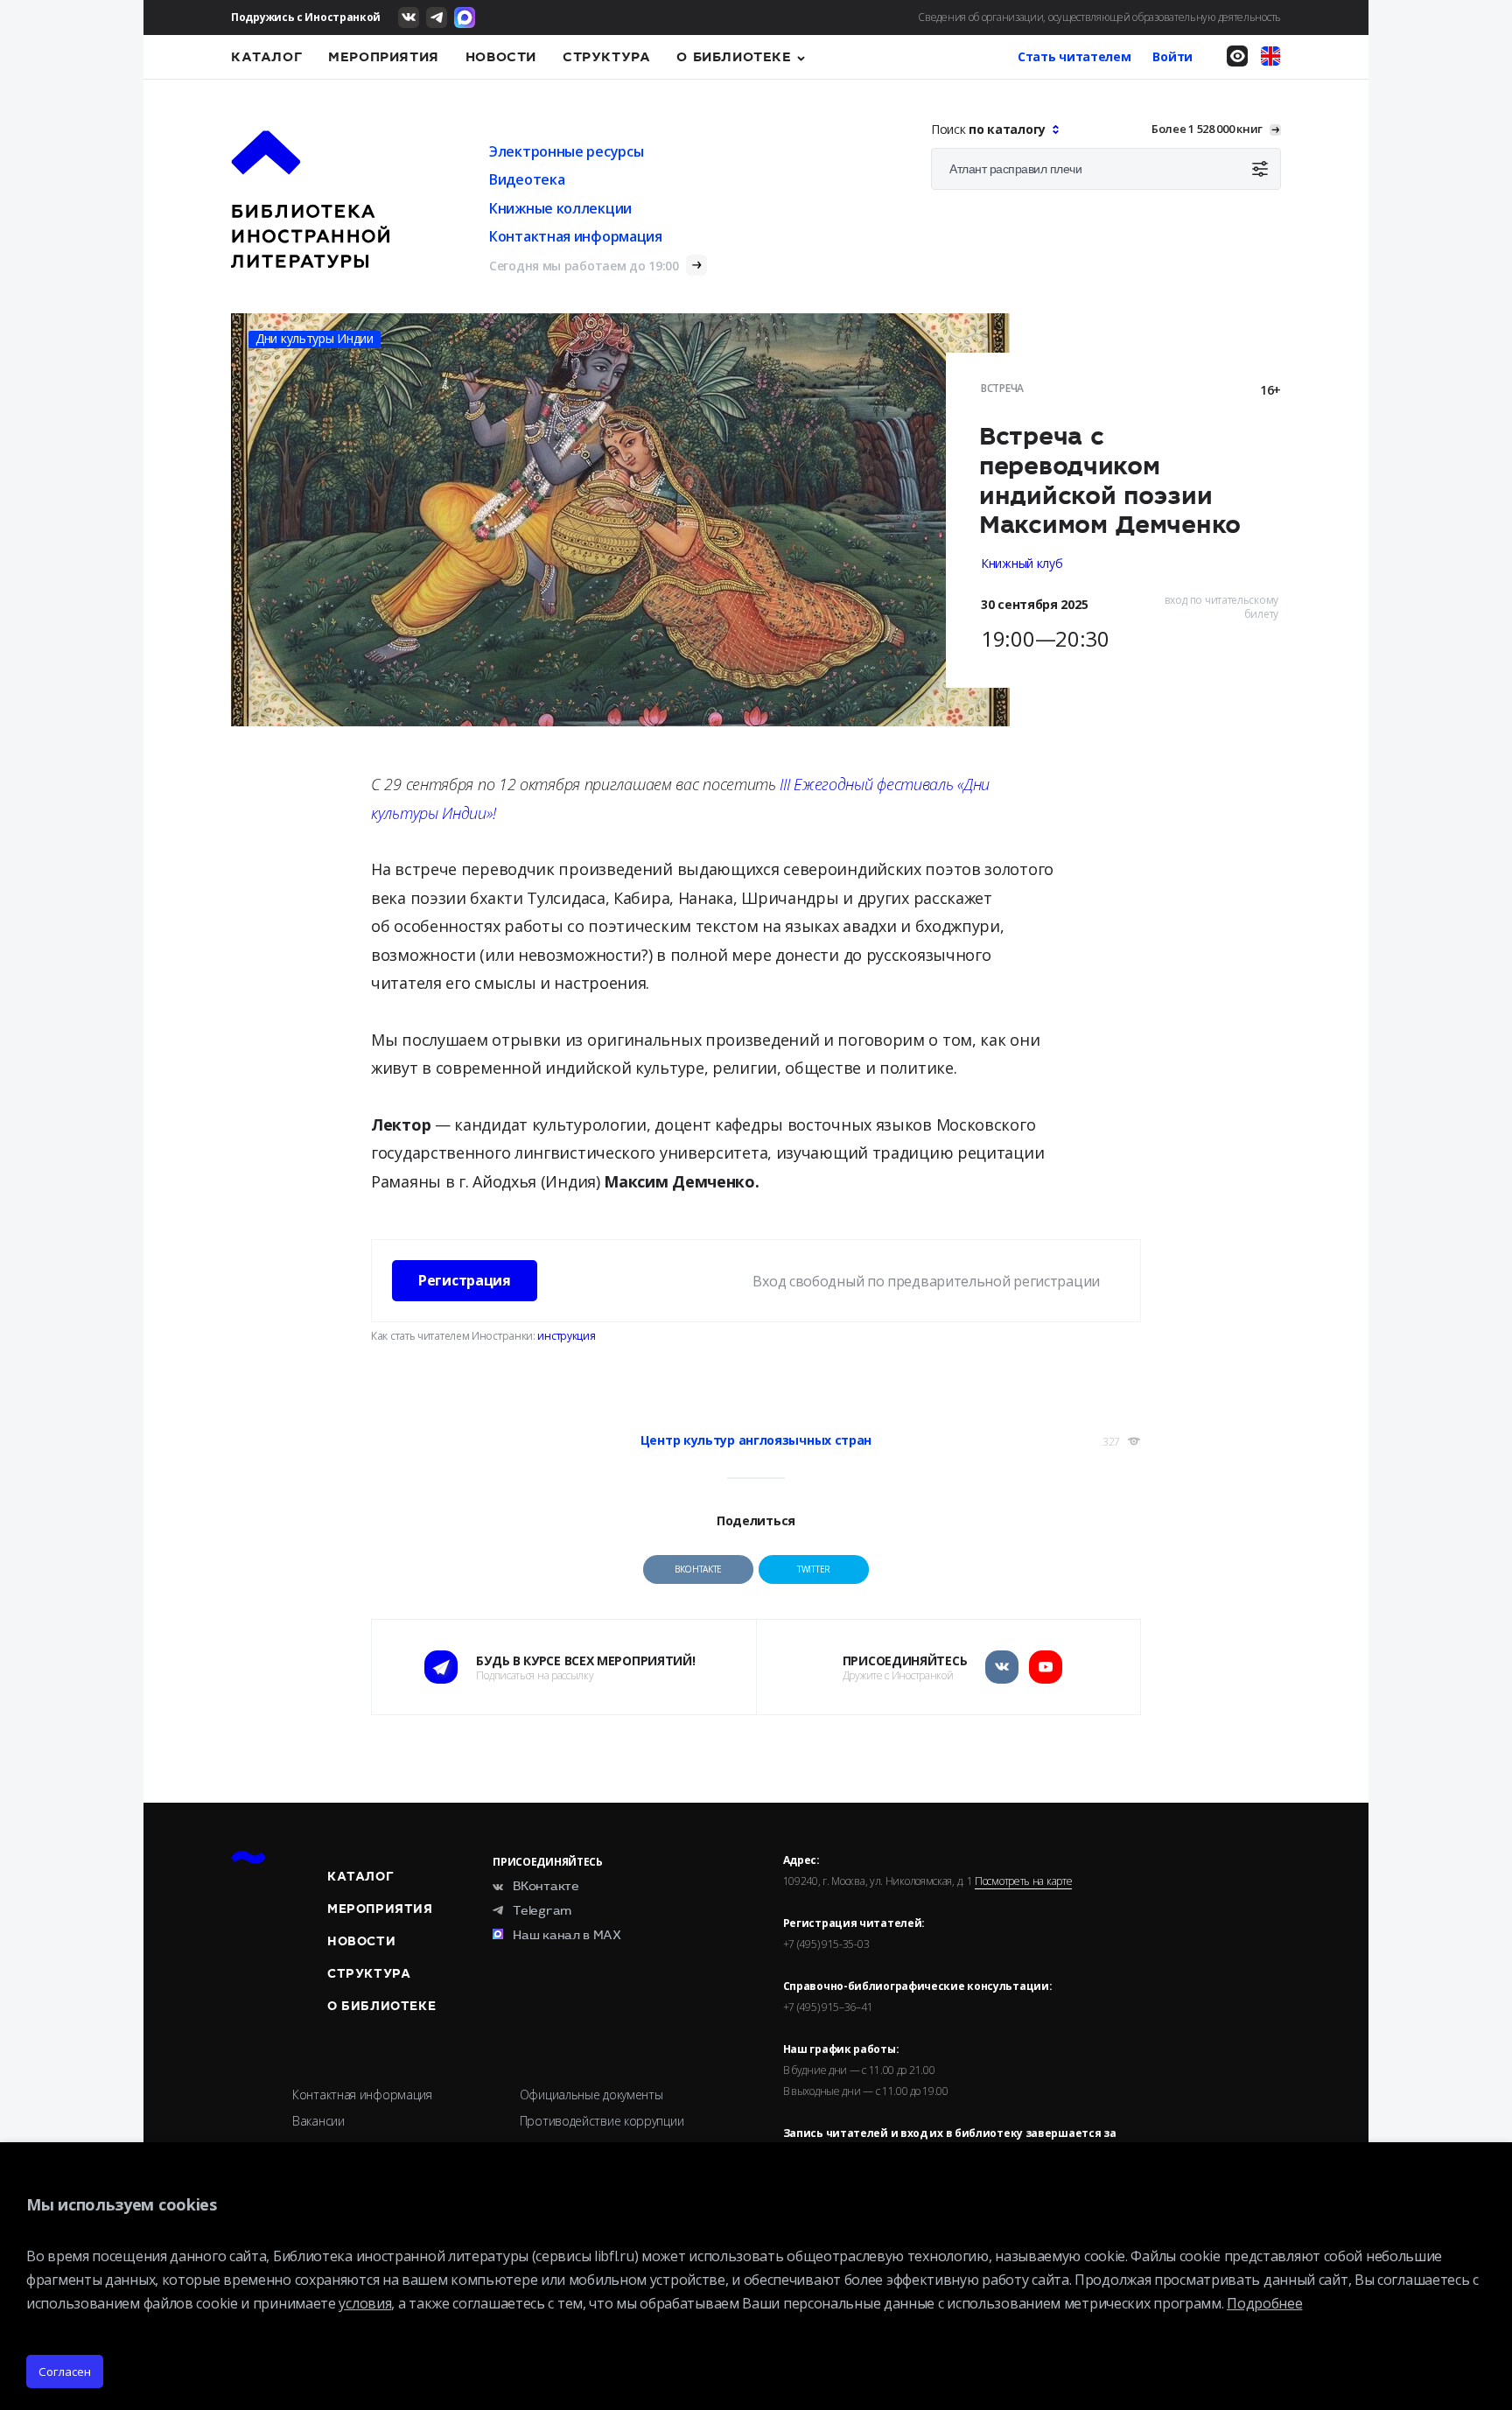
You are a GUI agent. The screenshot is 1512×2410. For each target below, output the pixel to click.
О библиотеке (734, 57)
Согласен (65, 2371)
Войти (1172, 56)
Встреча (1002, 388)
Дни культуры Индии (315, 339)
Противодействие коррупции (602, 2121)
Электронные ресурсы (566, 151)
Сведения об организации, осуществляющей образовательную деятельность (1099, 17)
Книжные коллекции (560, 208)
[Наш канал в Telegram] (437, 18)
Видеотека (527, 179)
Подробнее (1264, 2303)
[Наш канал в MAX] (465, 18)
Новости (501, 57)
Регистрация (465, 1280)
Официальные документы (591, 2095)
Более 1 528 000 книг (1207, 129)
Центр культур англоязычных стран (756, 1440)
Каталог (266, 57)
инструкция (566, 1336)
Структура (606, 57)
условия (365, 2303)
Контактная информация (576, 236)
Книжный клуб (1022, 563)
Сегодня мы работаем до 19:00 (584, 266)
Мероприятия (384, 57)
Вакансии (318, 2121)
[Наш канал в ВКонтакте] (409, 18)
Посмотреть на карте (1023, 1881)
